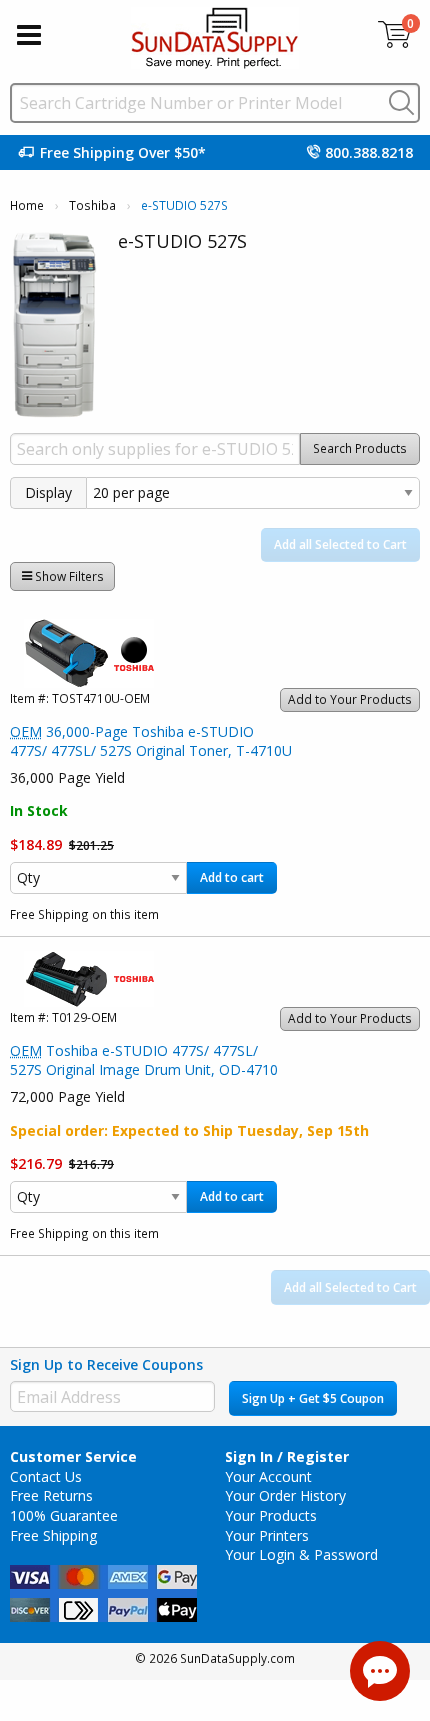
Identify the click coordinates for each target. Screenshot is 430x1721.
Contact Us (46, 1476)
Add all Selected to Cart (340, 544)
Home (27, 205)
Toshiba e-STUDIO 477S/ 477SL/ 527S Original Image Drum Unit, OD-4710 (144, 1060)
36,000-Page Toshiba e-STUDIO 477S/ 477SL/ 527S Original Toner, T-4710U (151, 741)
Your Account (268, 1476)
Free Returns (51, 1495)
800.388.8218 (369, 152)
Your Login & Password (301, 1554)
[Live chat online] (380, 1671)
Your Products (271, 1515)
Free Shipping (53, 1535)
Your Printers (267, 1535)
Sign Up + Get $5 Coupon (313, 1398)
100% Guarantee (64, 1515)
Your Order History (285, 1495)
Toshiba (92, 205)
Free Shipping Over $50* (123, 152)
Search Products (360, 448)
